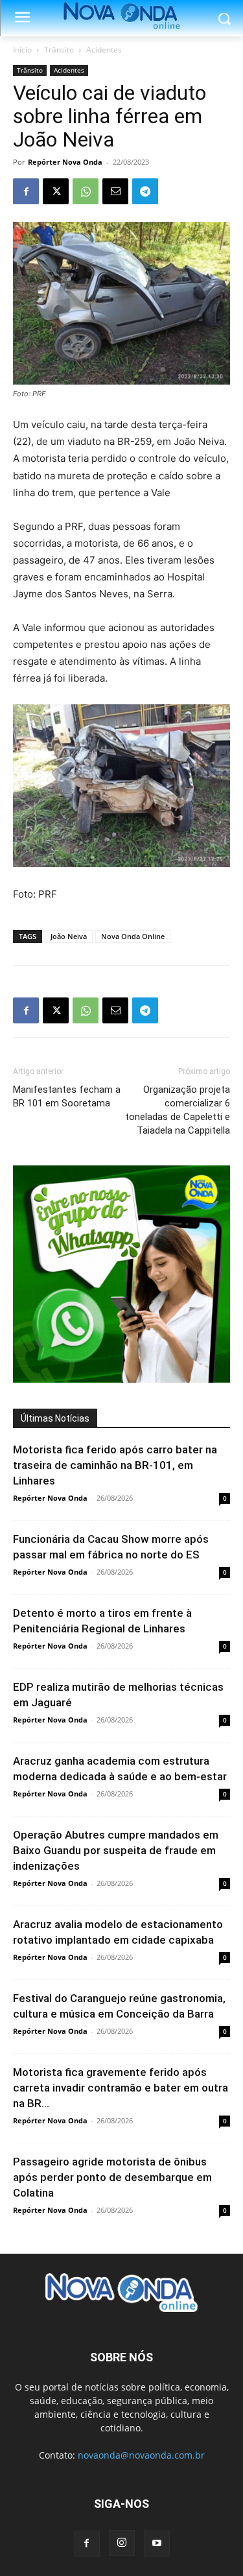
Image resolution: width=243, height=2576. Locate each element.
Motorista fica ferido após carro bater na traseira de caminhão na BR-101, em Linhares (115, 1465)
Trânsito (59, 50)
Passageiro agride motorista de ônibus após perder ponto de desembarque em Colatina (112, 2177)
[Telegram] (145, 191)
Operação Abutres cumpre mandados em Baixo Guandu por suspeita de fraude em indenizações (116, 1850)
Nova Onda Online (133, 936)
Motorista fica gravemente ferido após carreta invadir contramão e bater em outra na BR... (121, 2088)
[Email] (115, 191)
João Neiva (69, 936)
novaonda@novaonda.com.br (141, 2455)
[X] (56, 191)
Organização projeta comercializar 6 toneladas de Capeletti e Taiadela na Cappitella (178, 1110)
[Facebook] (26, 191)
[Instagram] (122, 2543)
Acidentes (104, 50)
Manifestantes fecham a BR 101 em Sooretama (67, 1096)
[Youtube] (157, 2544)
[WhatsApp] (86, 191)
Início (22, 50)
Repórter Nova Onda (65, 162)
